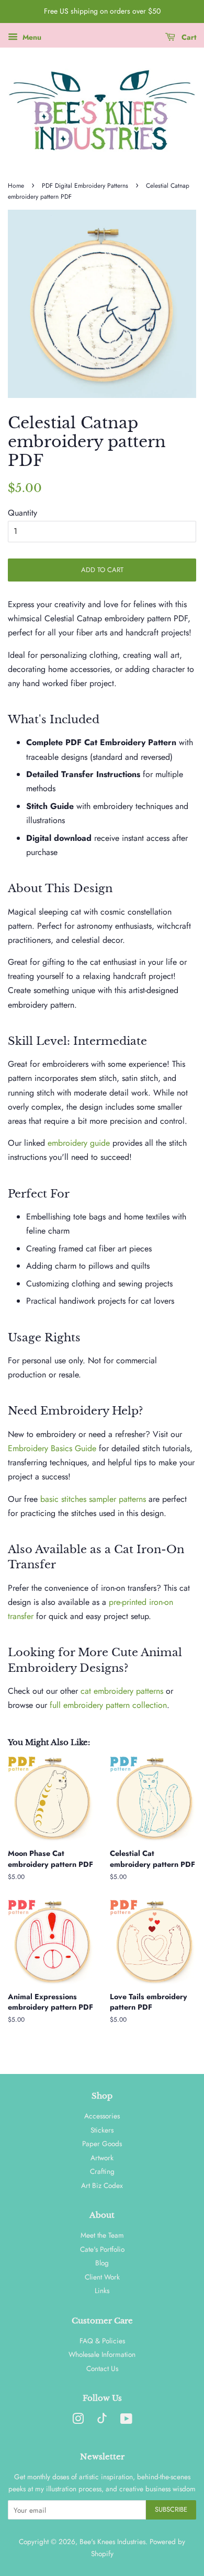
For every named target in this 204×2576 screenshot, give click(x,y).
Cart (188, 37)
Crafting (102, 2171)
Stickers (102, 2130)
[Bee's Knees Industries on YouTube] (126, 2421)
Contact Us (102, 2368)
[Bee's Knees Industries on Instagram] (78, 2421)
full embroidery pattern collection (108, 1705)
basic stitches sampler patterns (93, 1499)
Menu (31, 37)
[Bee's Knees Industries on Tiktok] (102, 2421)
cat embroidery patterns (122, 1691)
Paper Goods (102, 2144)
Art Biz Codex (102, 2185)
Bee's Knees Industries (112, 2541)
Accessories (102, 2116)
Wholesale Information (102, 2354)
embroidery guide (79, 1143)
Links (102, 2290)
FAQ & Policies (102, 2341)
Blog (102, 2263)
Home (16, 186)
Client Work (102, 2277)
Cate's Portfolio (102, 2249)
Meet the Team (102, 2235)
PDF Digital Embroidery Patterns (85, 186)
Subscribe (171, 2509)
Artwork (102, 2158)
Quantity (22, 513)
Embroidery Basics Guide (52, 1448)
